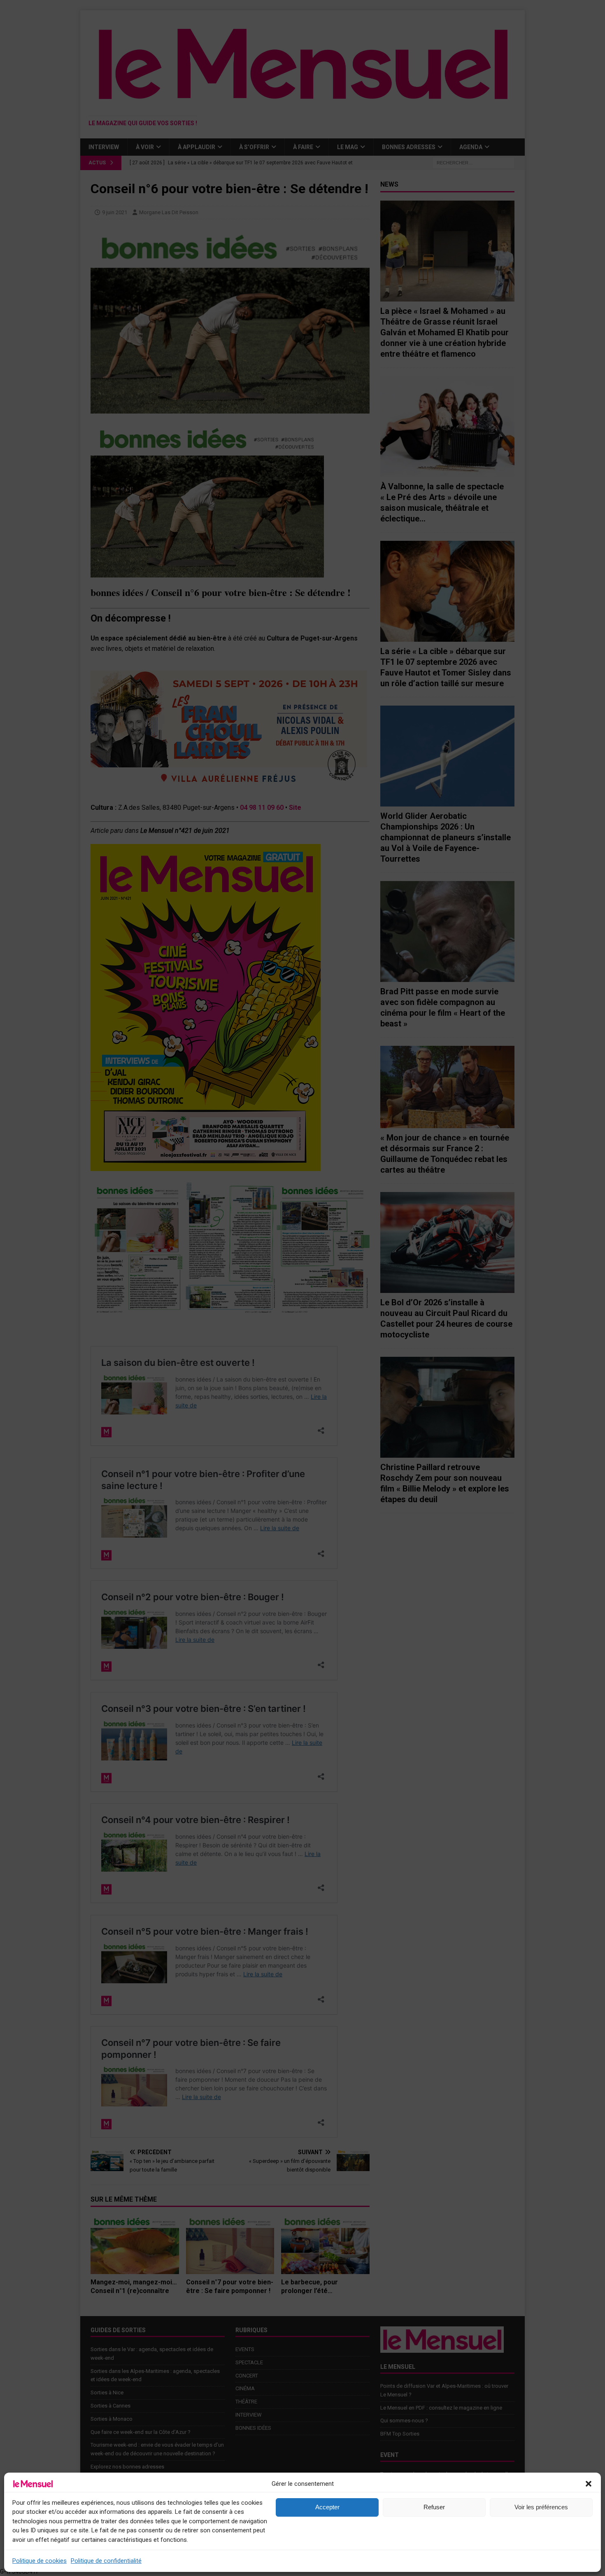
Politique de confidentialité (106, 2561)
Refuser (434, 2507)
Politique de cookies (40, 2561)
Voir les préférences (541, 2507)
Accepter (327, 2507)
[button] (589, 2484)
